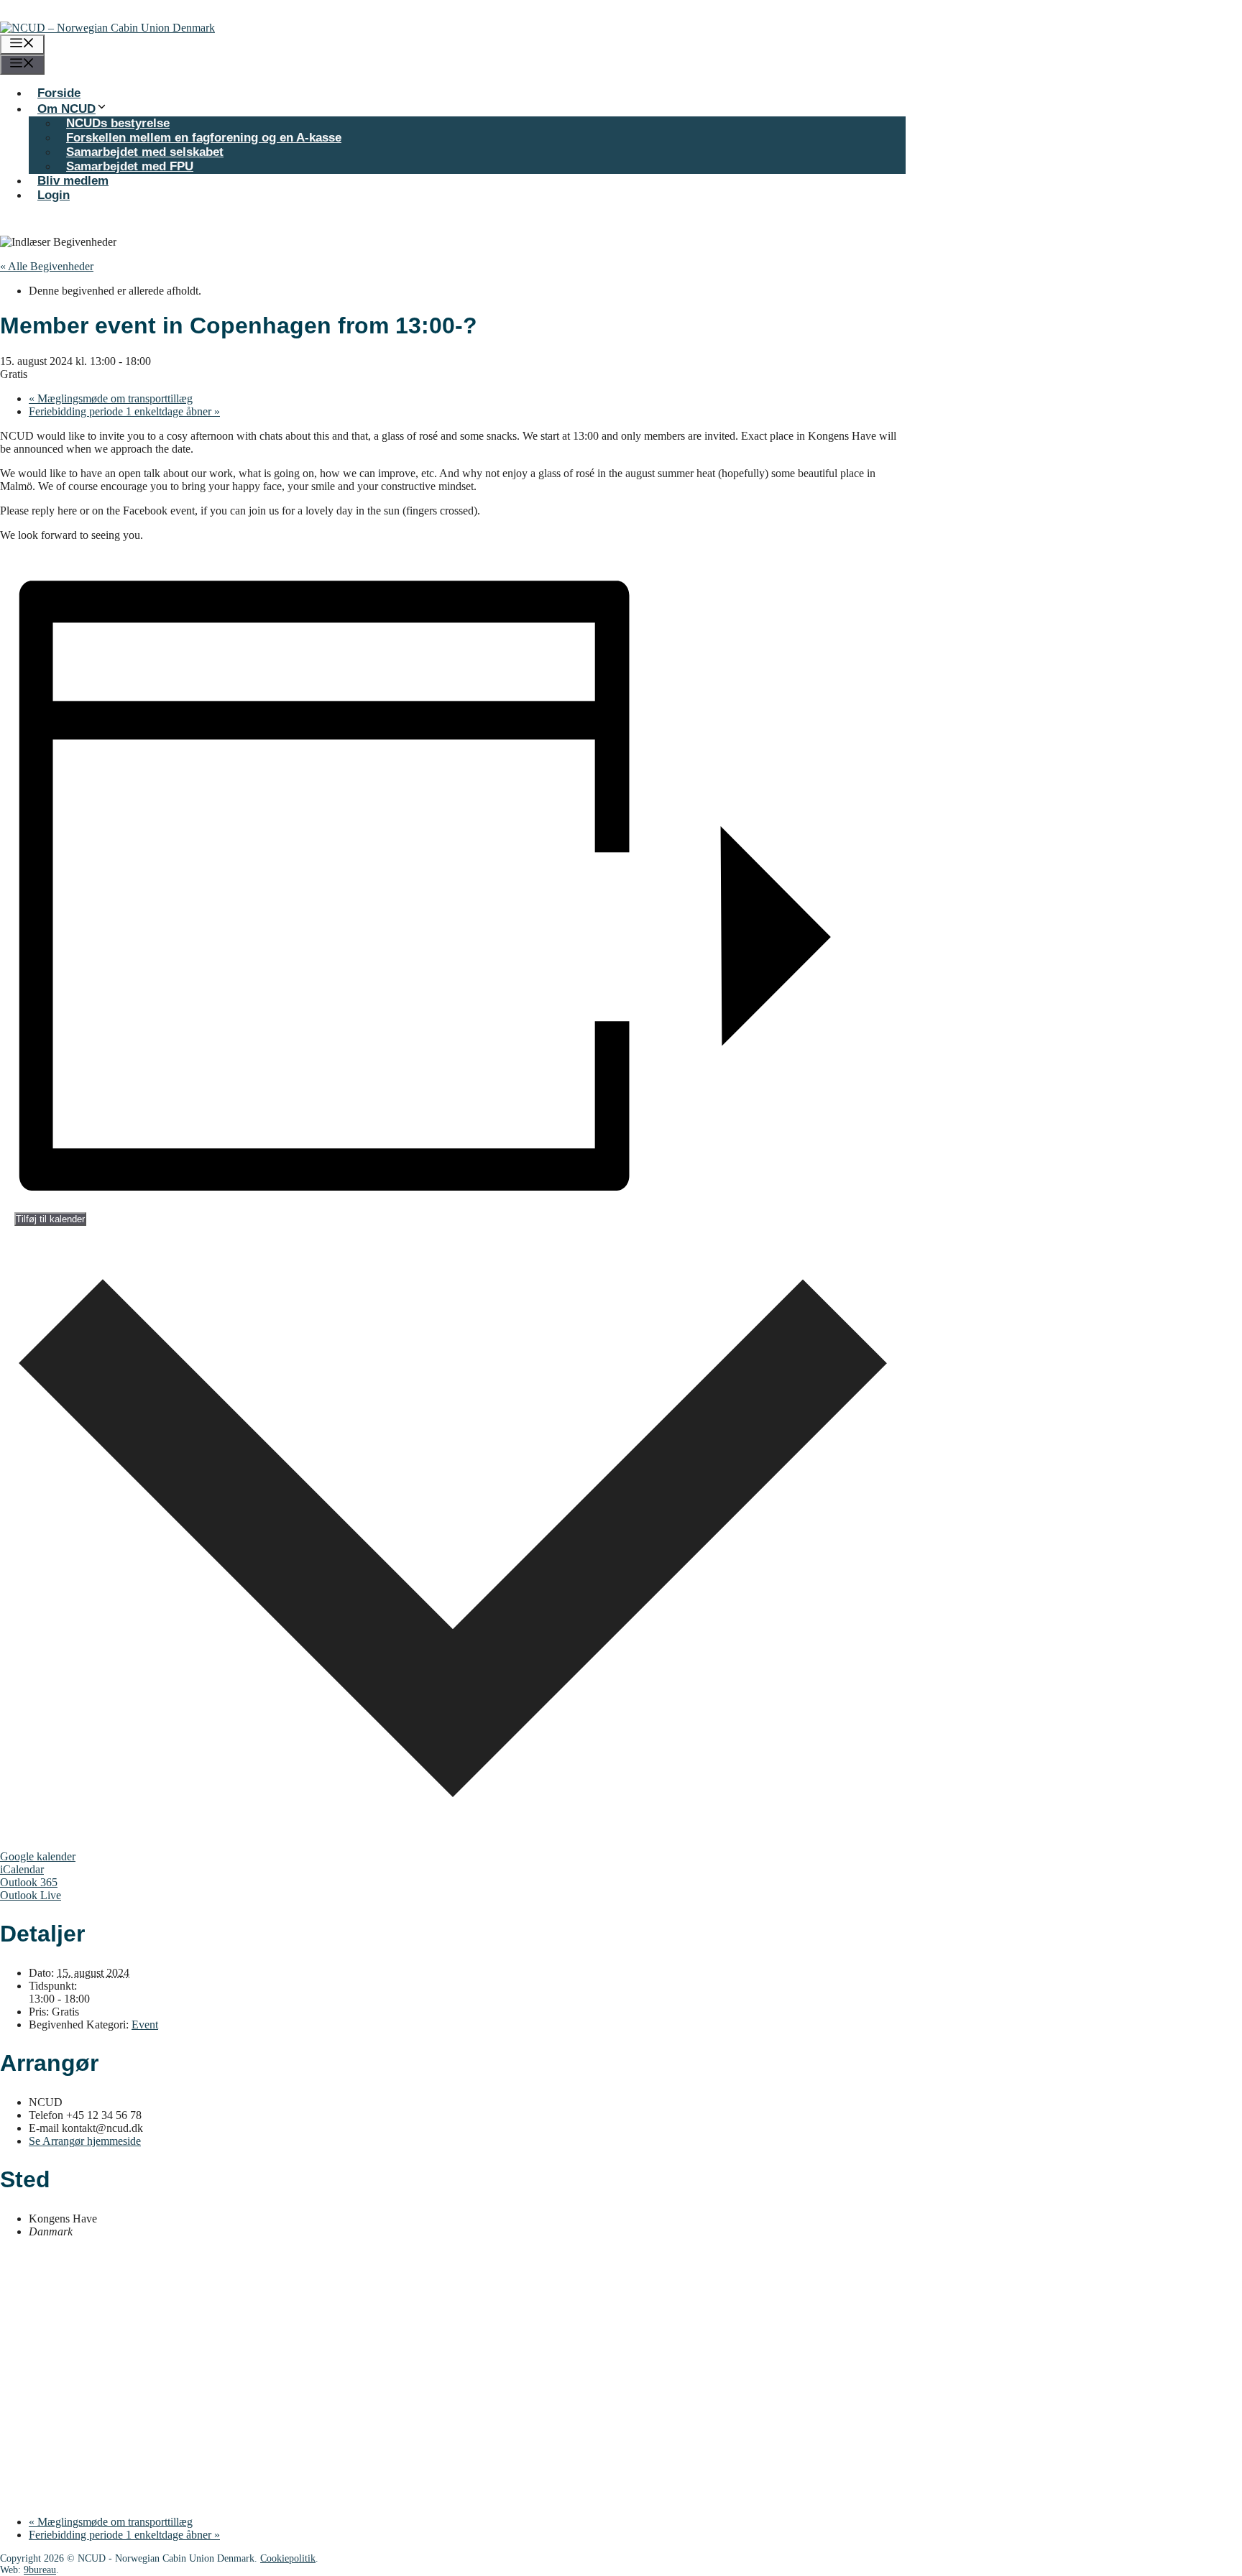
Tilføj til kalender (50, 1219)
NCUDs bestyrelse (118, 123)
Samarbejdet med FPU (130, 166)
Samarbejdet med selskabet (145, 152)
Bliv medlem (73, 181)
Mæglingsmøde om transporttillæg (111, 398)
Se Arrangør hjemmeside (85, 2141)
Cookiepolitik (288, 2558)
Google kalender (38, 1856)
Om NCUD (66, 109)
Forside (59, 93)
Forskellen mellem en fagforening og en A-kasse (204, 138)
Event (145, 2025)
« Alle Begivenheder (47, 266)
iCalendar (22, 1869)
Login (54, 195)
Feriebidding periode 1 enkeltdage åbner (124, 411)
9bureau (40, 2570)
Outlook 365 (29, 1882)
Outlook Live (31, 1895)
